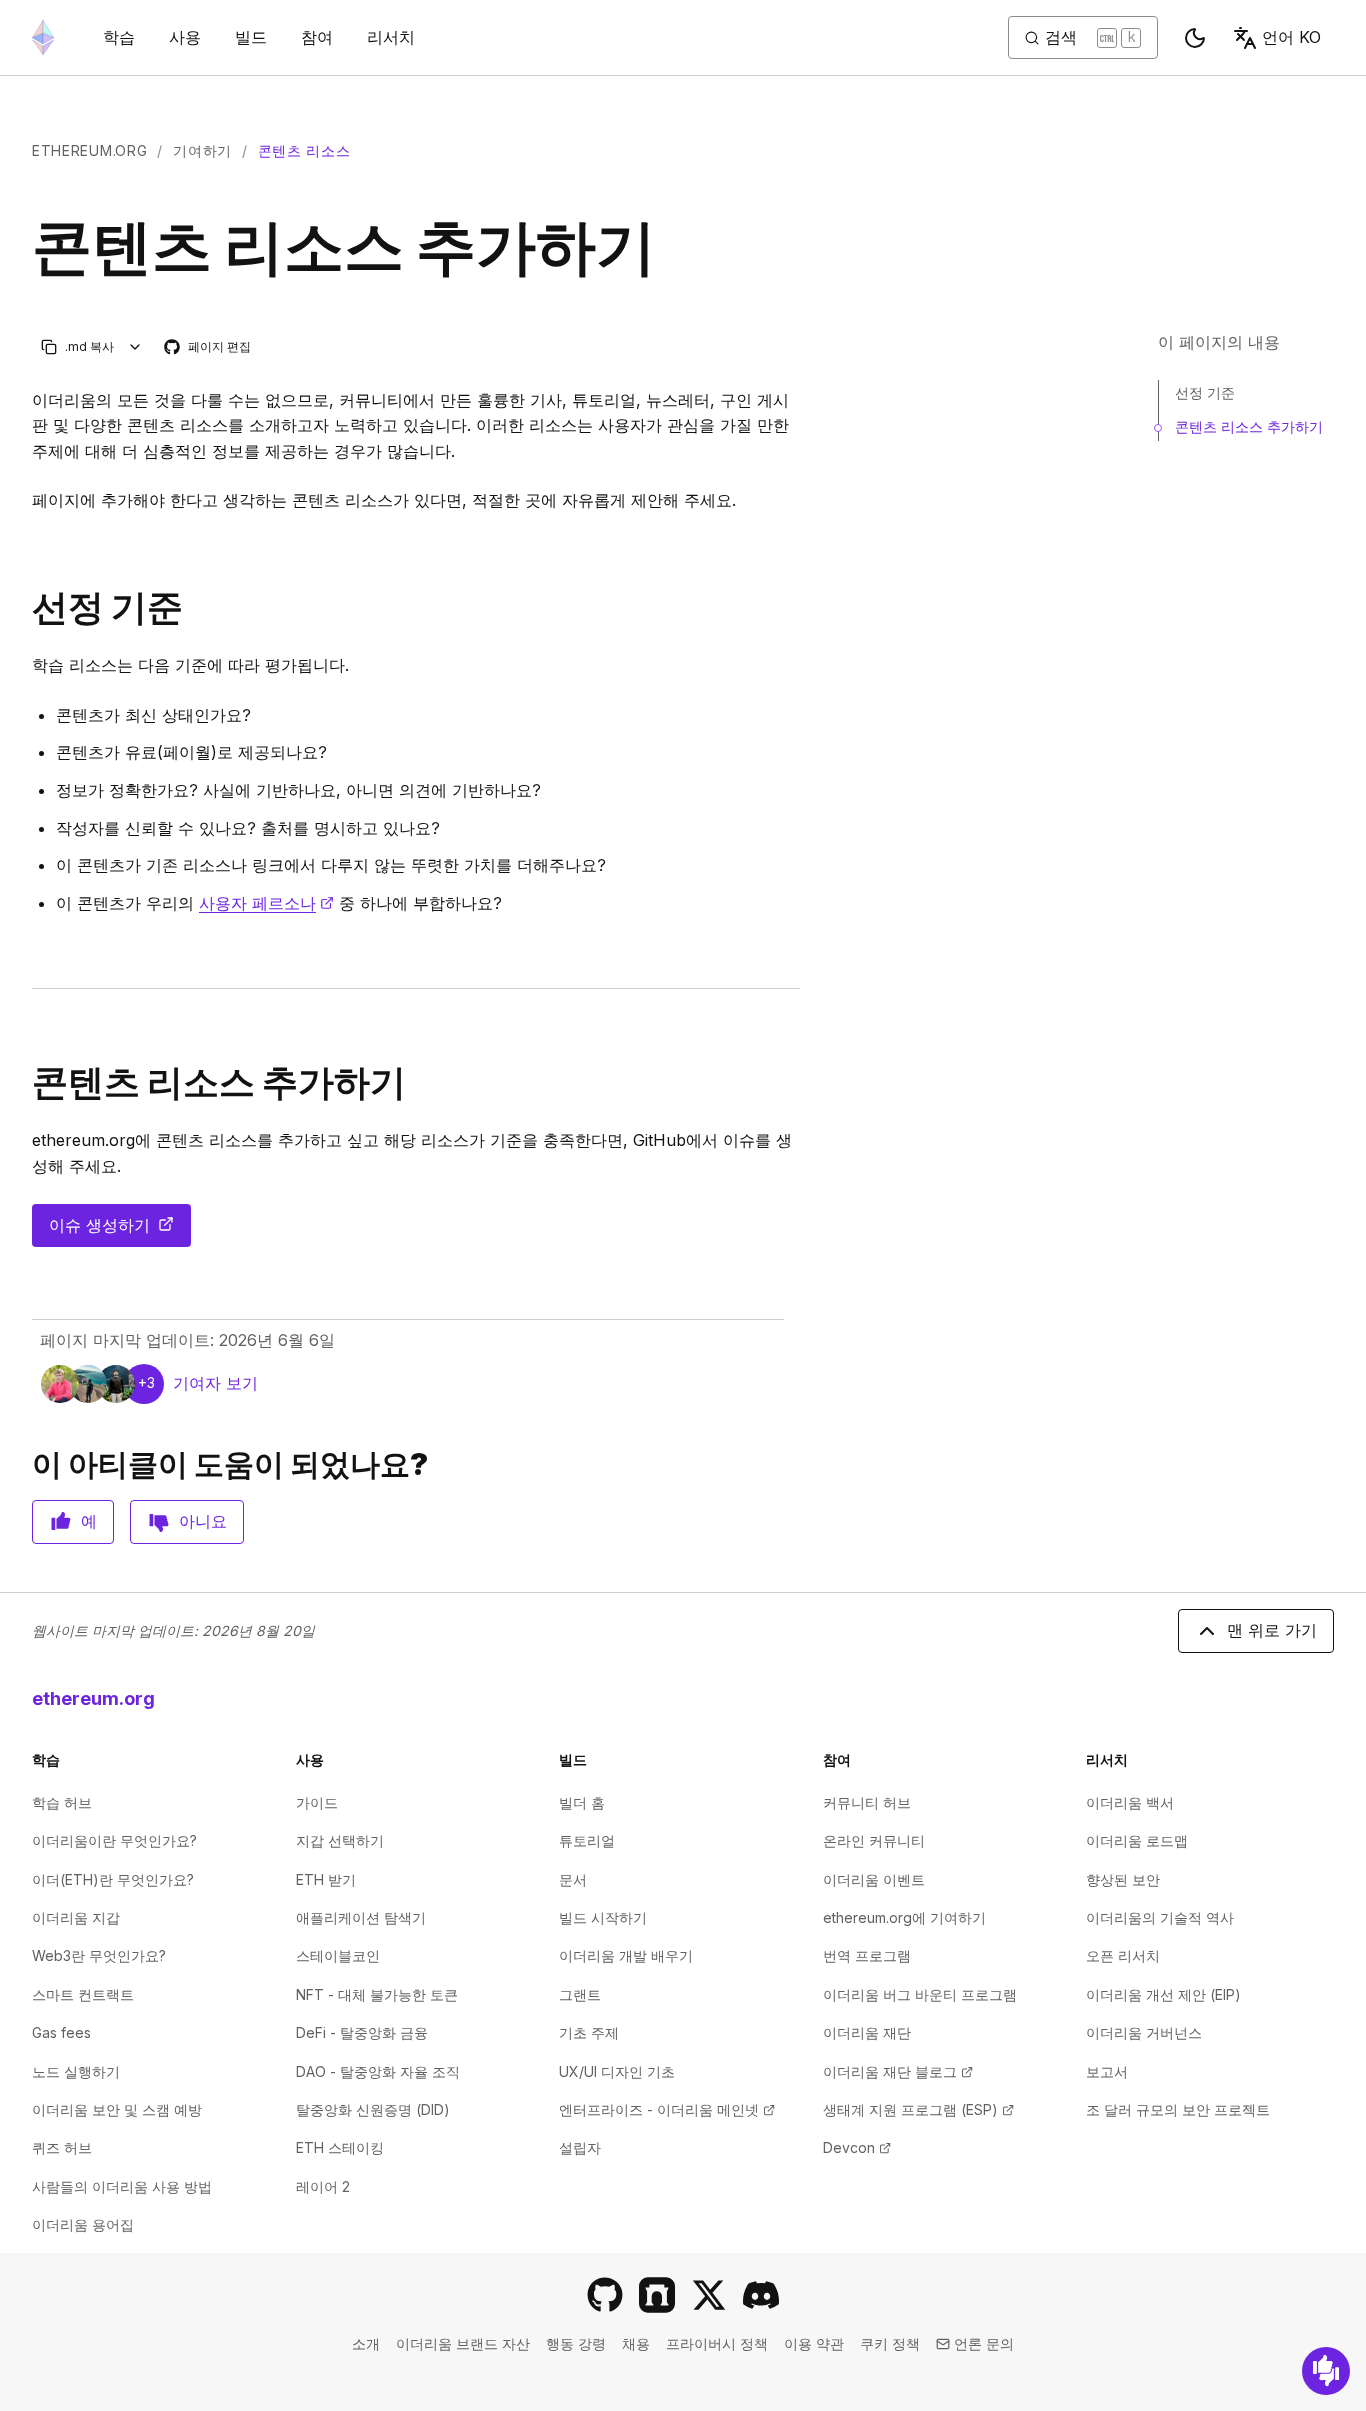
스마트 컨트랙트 (83, 1994)
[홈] (43, 37)
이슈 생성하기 (120, 1231)
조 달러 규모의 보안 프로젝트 (1178, 2109)
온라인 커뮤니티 (874, 1840)
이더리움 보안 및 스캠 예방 (117, 2109)
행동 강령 (576, 2343)
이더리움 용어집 (83, 2224)
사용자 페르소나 (266, 903)
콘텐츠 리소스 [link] (304, 150)
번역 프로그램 (867, 1955)
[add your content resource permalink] (24, 1082)
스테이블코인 (338, 1955)
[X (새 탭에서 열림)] (709, 2295)
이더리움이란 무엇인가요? (114, 1840)
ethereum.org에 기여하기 (904, 1917)
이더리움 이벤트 (874, 1879)
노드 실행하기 (76, 2071)
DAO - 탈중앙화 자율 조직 (378, 2071)
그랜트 (580, 1994)
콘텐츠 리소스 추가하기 (1249, 426)
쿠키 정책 (890, 2343)
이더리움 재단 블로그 (898, 2071)
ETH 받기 (326, 1879)
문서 (573, 1879)
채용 (636, 2343)
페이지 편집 (208, 347)
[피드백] (1326, 2371)
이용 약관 (814, 2343)
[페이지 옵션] (135, 346)
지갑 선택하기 (340, 1840)
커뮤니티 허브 (867, 1802)
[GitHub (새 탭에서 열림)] (605, 2295)
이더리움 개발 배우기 (626, 1955)
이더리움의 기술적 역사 (1160, 1917)
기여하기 (202, 150)
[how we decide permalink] (24, 607)
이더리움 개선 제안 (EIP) (1163, 1994)
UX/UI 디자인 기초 (617, 2071)
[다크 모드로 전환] (1195, 38)
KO (1291, 37)
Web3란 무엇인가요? (99, 1955)
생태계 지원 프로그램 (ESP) (918, 2109)
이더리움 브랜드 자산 (463, 2343)
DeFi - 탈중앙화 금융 (362, 2032)
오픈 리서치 (1123, 1955)
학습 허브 (62, 1802)
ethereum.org (89, 150)
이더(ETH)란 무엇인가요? (113, 1879)
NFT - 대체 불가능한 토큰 (377, 1994)
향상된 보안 (1123, 1879)
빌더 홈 (582, 1802)
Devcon (857, 2147)
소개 (366, 2343)
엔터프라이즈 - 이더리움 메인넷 (667, 2109)
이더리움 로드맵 (1137, 1840)
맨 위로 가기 (1272, 1630)
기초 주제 (589, 2032)
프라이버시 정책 (717, 2343)
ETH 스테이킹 (340, 2147)
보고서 (1107, 2071)
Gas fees (61, 2032)
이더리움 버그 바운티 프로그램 (920, 1994)
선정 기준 (1205, 392)
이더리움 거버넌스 (1144, 2032)
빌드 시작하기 (603, 1917)
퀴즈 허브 (62, 2147)
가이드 (317, 1802)
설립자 (580, 2147)
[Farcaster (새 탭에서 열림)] (657, 2295)
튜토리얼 (587, 1840)
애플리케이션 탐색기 (361, 1917)
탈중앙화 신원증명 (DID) (373, 2109)
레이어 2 (323, 2186)
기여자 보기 (215, 1383)
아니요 (203, 1521)
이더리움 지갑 (76, 1917)
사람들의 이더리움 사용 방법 (122, 2186)
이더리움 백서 (1130, 1802)
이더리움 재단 (867, 2032)
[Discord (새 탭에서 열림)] (761, 2295)
